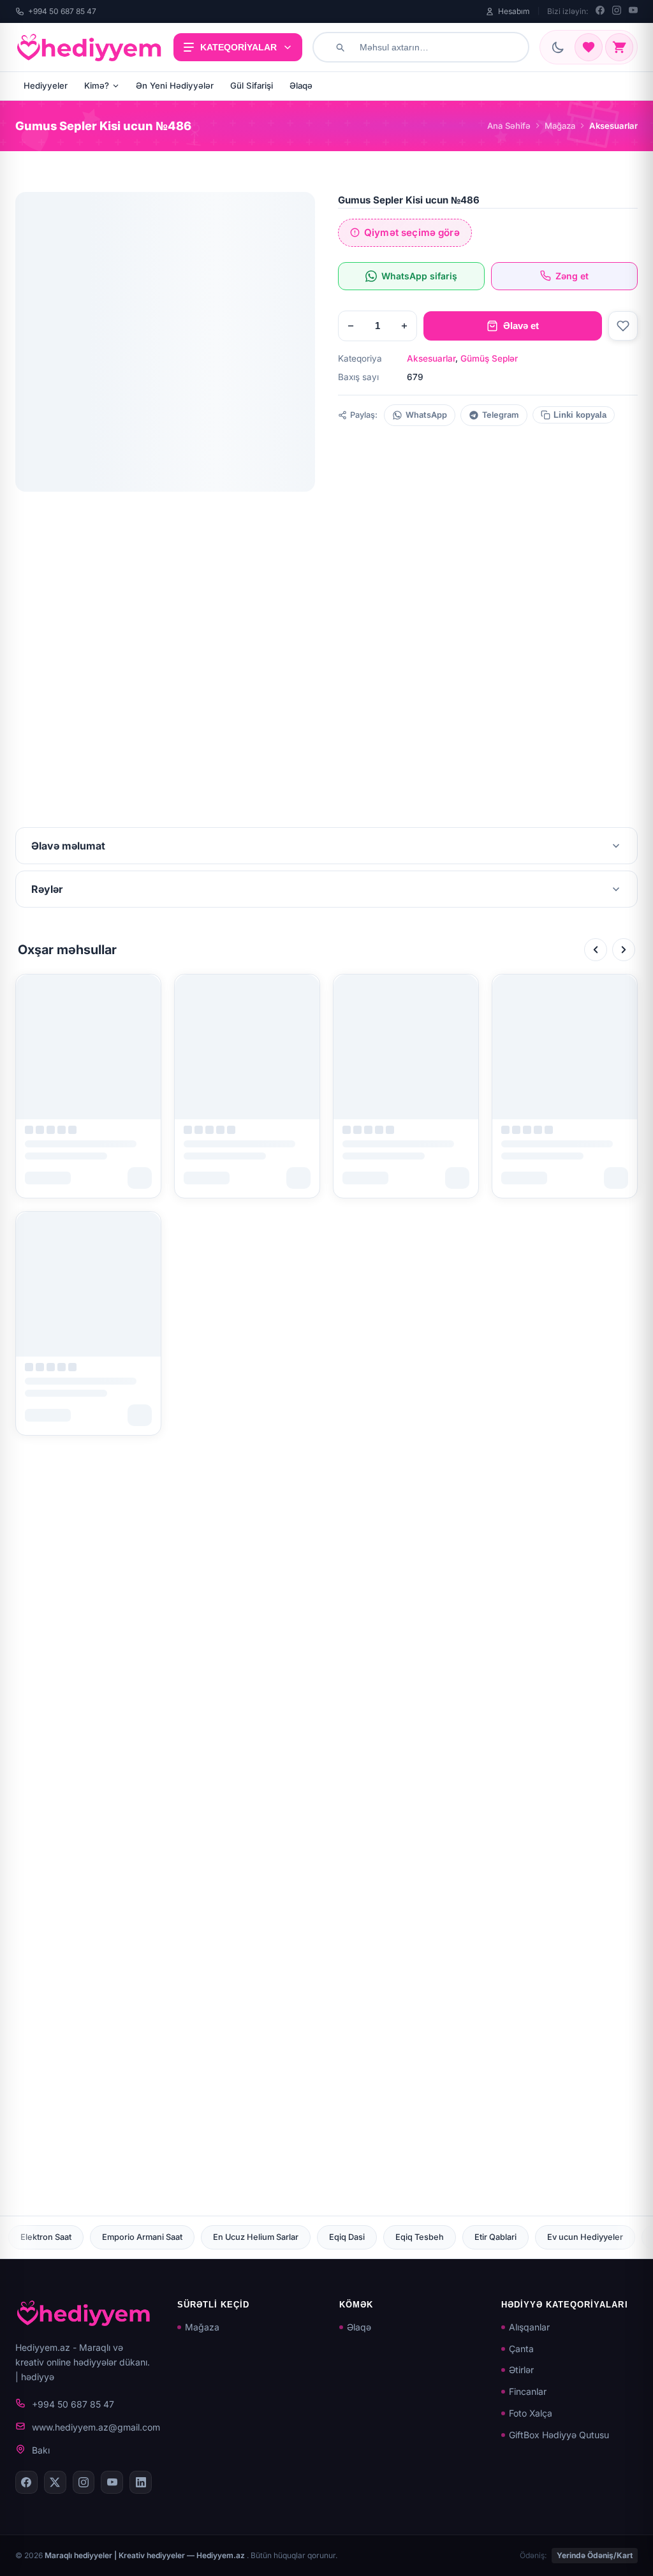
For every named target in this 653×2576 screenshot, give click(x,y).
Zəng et (572, 276)
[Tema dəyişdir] (558, 47)
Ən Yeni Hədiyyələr (175, 85)
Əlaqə (301, 85)
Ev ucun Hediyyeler (420, 2237)
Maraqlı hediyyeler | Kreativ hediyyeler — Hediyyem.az (146, 2555)
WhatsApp (426, 415)
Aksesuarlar (431, 358)
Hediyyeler (46, 85)
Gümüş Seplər (489, 358)
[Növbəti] (624, 950)
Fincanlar (528, 2391)
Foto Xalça (531, 2413)
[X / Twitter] (55, 2482)
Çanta (521, 2349)
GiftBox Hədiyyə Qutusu (559, 2435)
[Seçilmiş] (589, 47)
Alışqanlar (529, 2327)
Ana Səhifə (509, 126)
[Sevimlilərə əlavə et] (623, 326)
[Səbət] (619, 47)
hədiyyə (38, 2377)
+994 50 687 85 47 (62, 11)
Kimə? (97, 85)
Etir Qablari (330, 2237)
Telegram (501, 415)
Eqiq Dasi (182, 2237)
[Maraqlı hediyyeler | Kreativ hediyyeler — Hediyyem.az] (89, 47)
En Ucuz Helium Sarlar (91, 2237)
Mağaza (560, 126)
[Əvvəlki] (596, 950)
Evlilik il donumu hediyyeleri (542, 2237)
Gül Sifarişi (252, 85)
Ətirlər (521, 2370)
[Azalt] (351, 326)
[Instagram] (617, 11)
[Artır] (404, 326)
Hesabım (514, 11)
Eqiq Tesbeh (254, 2237)
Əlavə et (521, 326)
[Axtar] (340, 47)
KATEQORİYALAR (238, 47)
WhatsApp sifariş (419, 276)
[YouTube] (633, 11)
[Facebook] (600, 11)
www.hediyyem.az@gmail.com (96, 2427)
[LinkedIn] (141, 2482)
